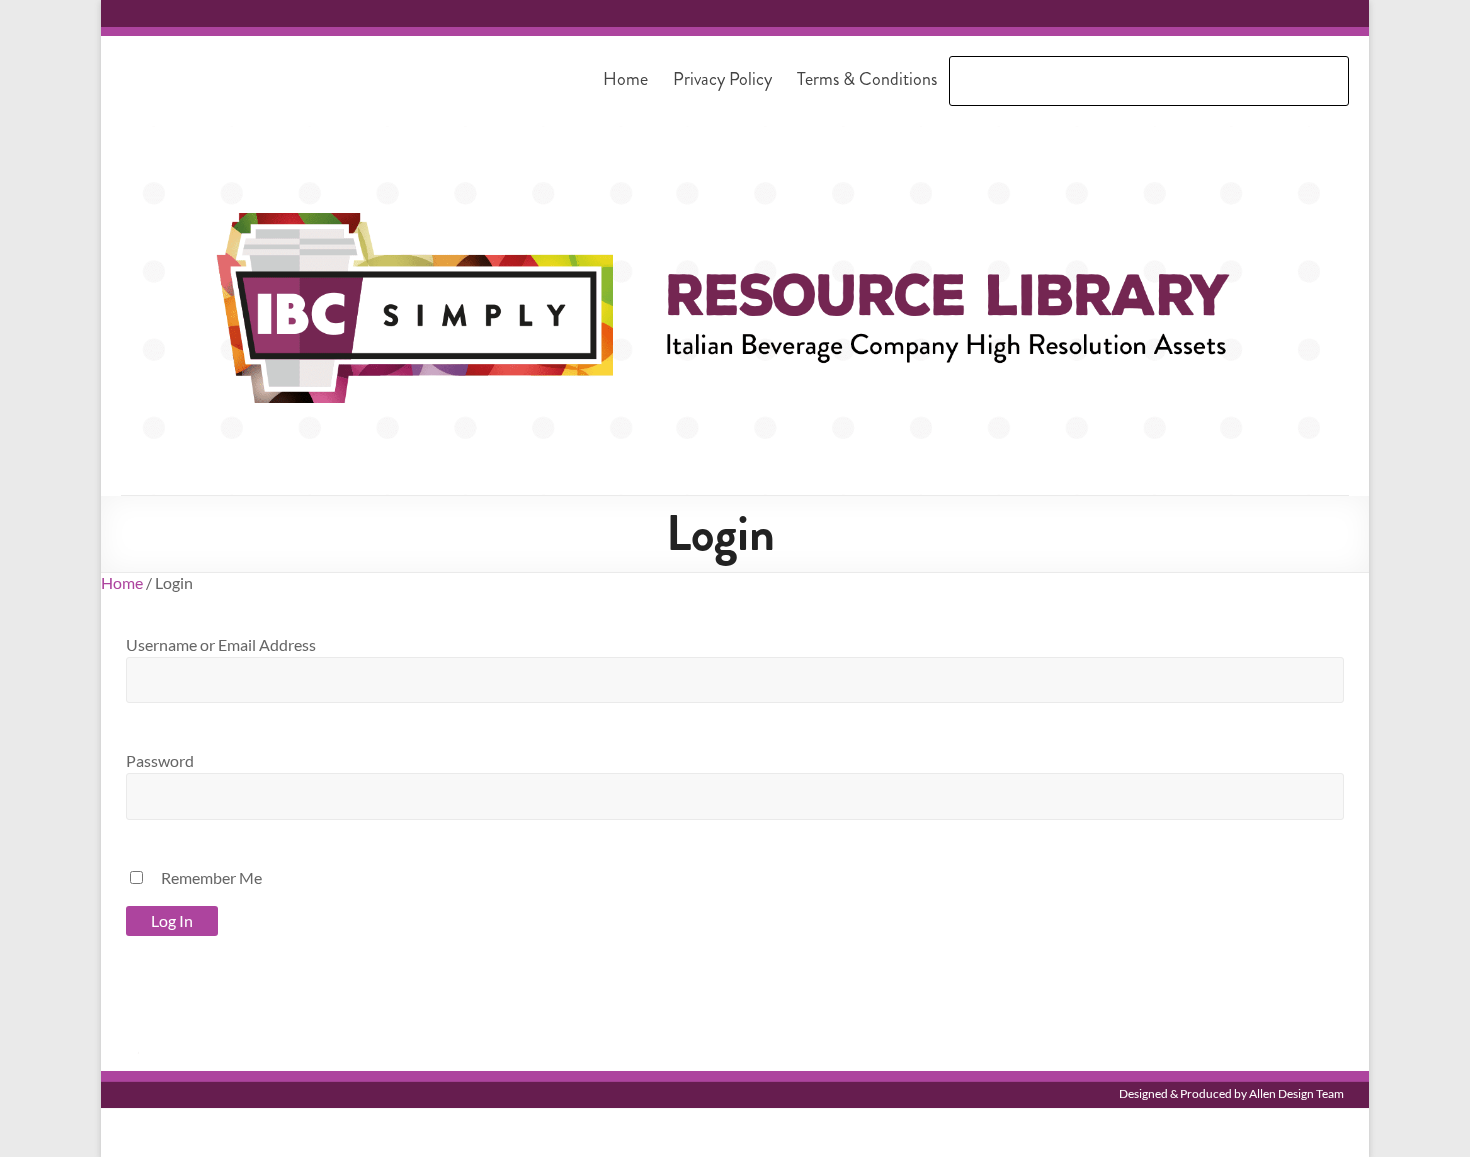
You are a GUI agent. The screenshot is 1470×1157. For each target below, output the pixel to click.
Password (160, 760)
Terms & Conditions (867, 79)
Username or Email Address (221, 644)
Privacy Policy (722, 79)
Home (625, 79)
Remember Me (211, 877)
